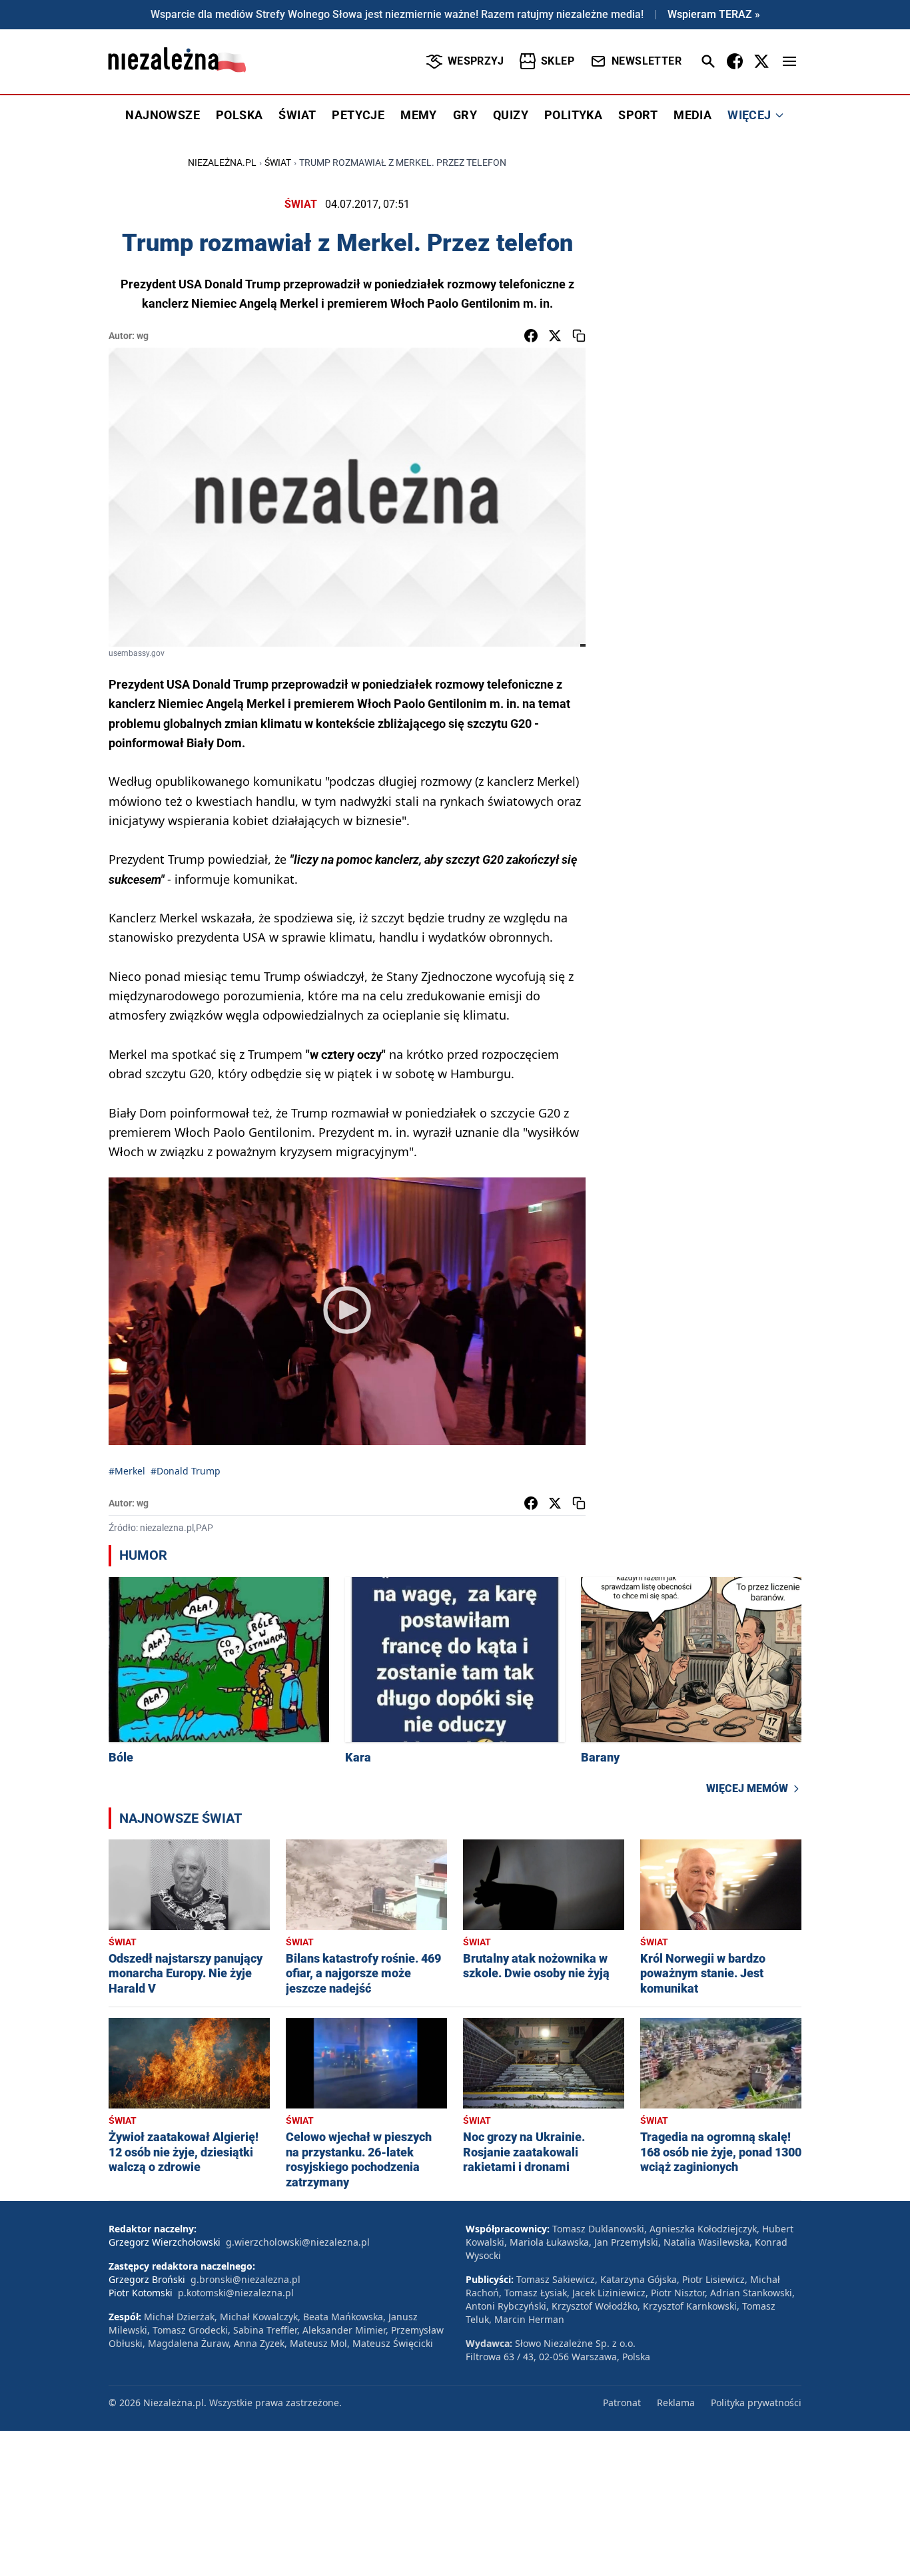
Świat (278, 162)
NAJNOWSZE (163, 115)
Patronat (622, 2403)
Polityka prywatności (756, 2403)
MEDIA (692, 115)
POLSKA (239, 115)
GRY (465, 115)
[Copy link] (579, 336)
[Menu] (789, 61)
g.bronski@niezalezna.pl (245, 2279)
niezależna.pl (222, 162)
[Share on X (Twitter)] (555, 336)
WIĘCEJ (749, 115)
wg (143, 336)
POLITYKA (573, 115)
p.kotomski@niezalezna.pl (236, 2293)
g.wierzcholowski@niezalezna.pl (298, 2242)
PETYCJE (358, 115)
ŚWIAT (297, 115)
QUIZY (511, 115)
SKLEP (558, 61)
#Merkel (127, 1471)
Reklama (676, 2403)
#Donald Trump (186, 1471)
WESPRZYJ (476, 61)
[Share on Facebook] (531, 336)
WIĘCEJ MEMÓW (747, 1788)
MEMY (419, 115)
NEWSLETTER (647, 61)
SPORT (638, 115)
